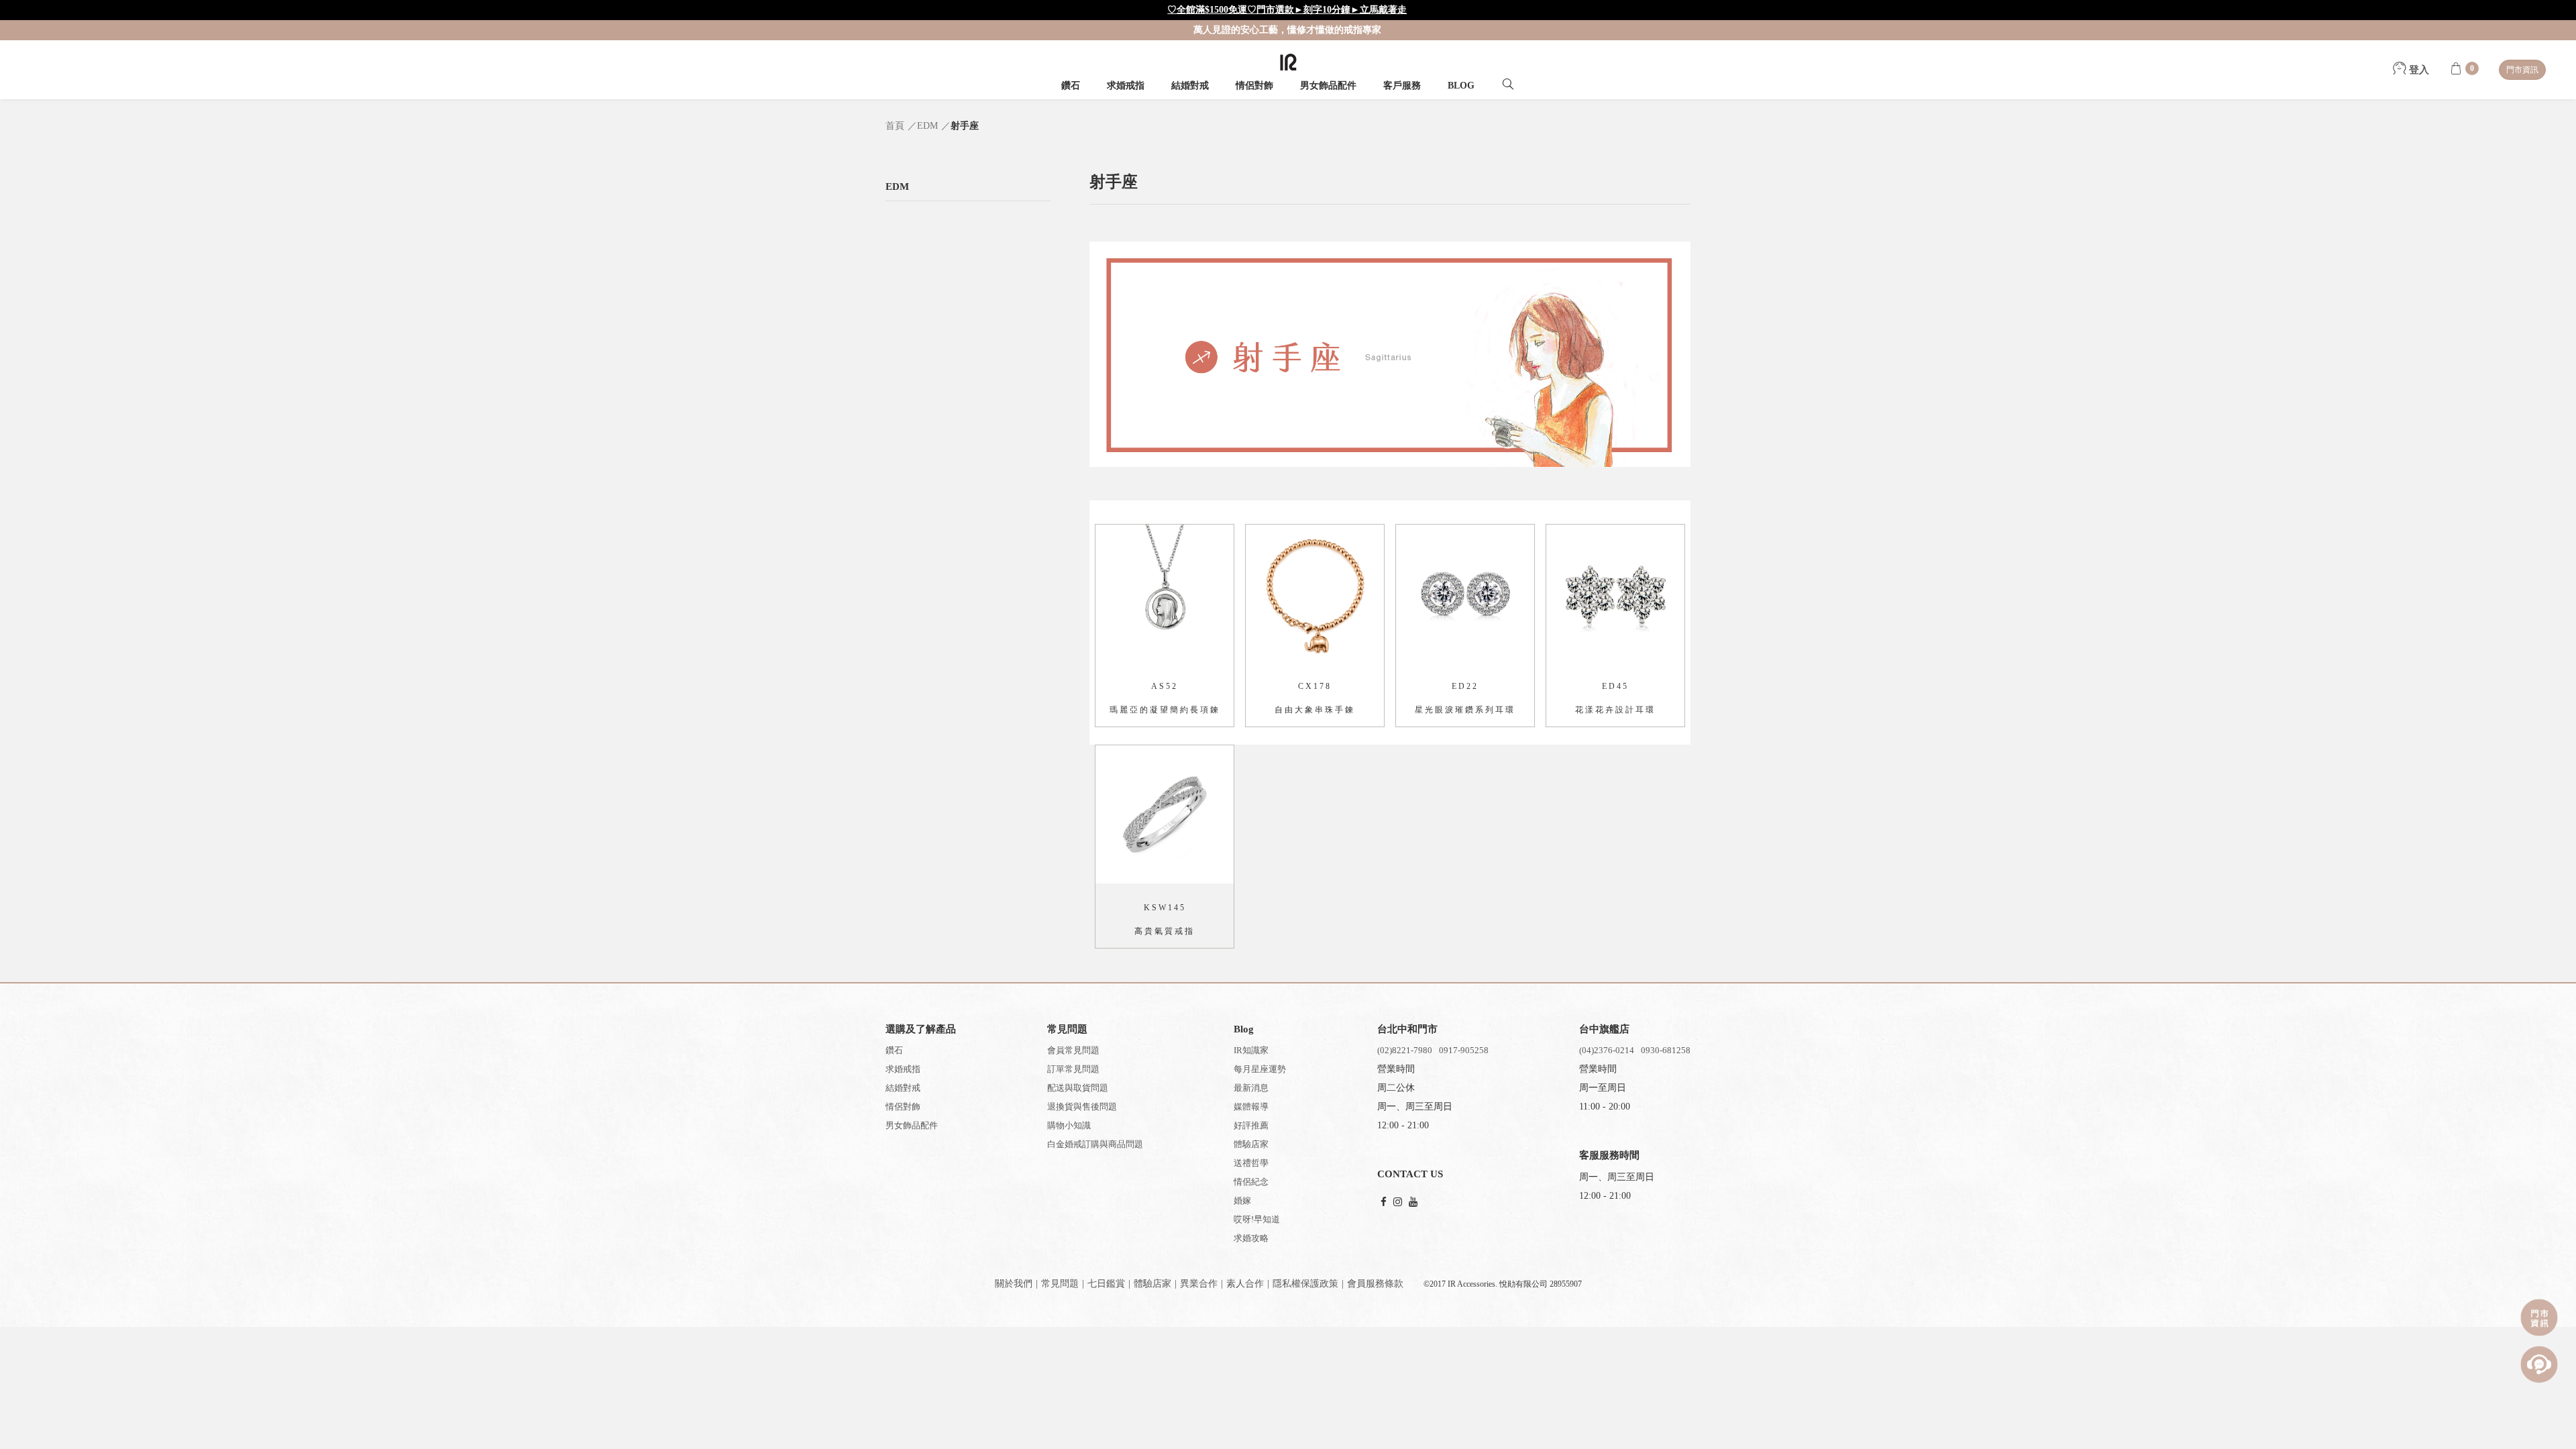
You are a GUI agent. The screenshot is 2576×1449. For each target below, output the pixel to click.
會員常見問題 (1073, 1050)
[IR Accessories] (1288, 62)
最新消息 (1251, 1088)
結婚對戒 (1190, 86)
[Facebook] (1384, 1202)
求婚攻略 (1251, 1238)
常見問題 (1060, 1284)
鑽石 (1071, 86)
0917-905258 (1464, 1050)
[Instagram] (1398, 1202)
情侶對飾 (1254, 86)
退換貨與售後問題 (1082, 1107)
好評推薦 (1251, 1125)
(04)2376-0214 (1607, 1050)
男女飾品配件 (1328, 86)
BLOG (1461, 86)
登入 (2418, 70)
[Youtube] (1413, 1202)
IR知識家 (1251, 1050)
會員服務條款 (1375, 1284)
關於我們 (1014, 1284)
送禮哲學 (1251, 1163)
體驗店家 (1251, 1144)
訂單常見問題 (1073, 1069)
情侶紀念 (1251, 1182)
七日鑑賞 (1106, 1284)
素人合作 (1245, 1284)
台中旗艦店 (1604, 1029)
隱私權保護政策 (1305, 1284)
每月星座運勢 (1260, 1069)
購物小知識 (1069, 1125)
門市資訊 (2522, 70)
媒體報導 (1251, 1107)
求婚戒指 (1126, 86)
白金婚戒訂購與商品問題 (1095, 1144)
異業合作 (1199, 1284)
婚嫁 (1242, 1200)
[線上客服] (2539, 1364)
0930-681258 (1666, 1050)
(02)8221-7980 (1405, 1050)
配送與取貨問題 (1078, 1088)
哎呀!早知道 (1257, 1219)
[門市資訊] (2539, 1318)
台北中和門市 (1407, 1029)
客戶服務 (1402, 86)
